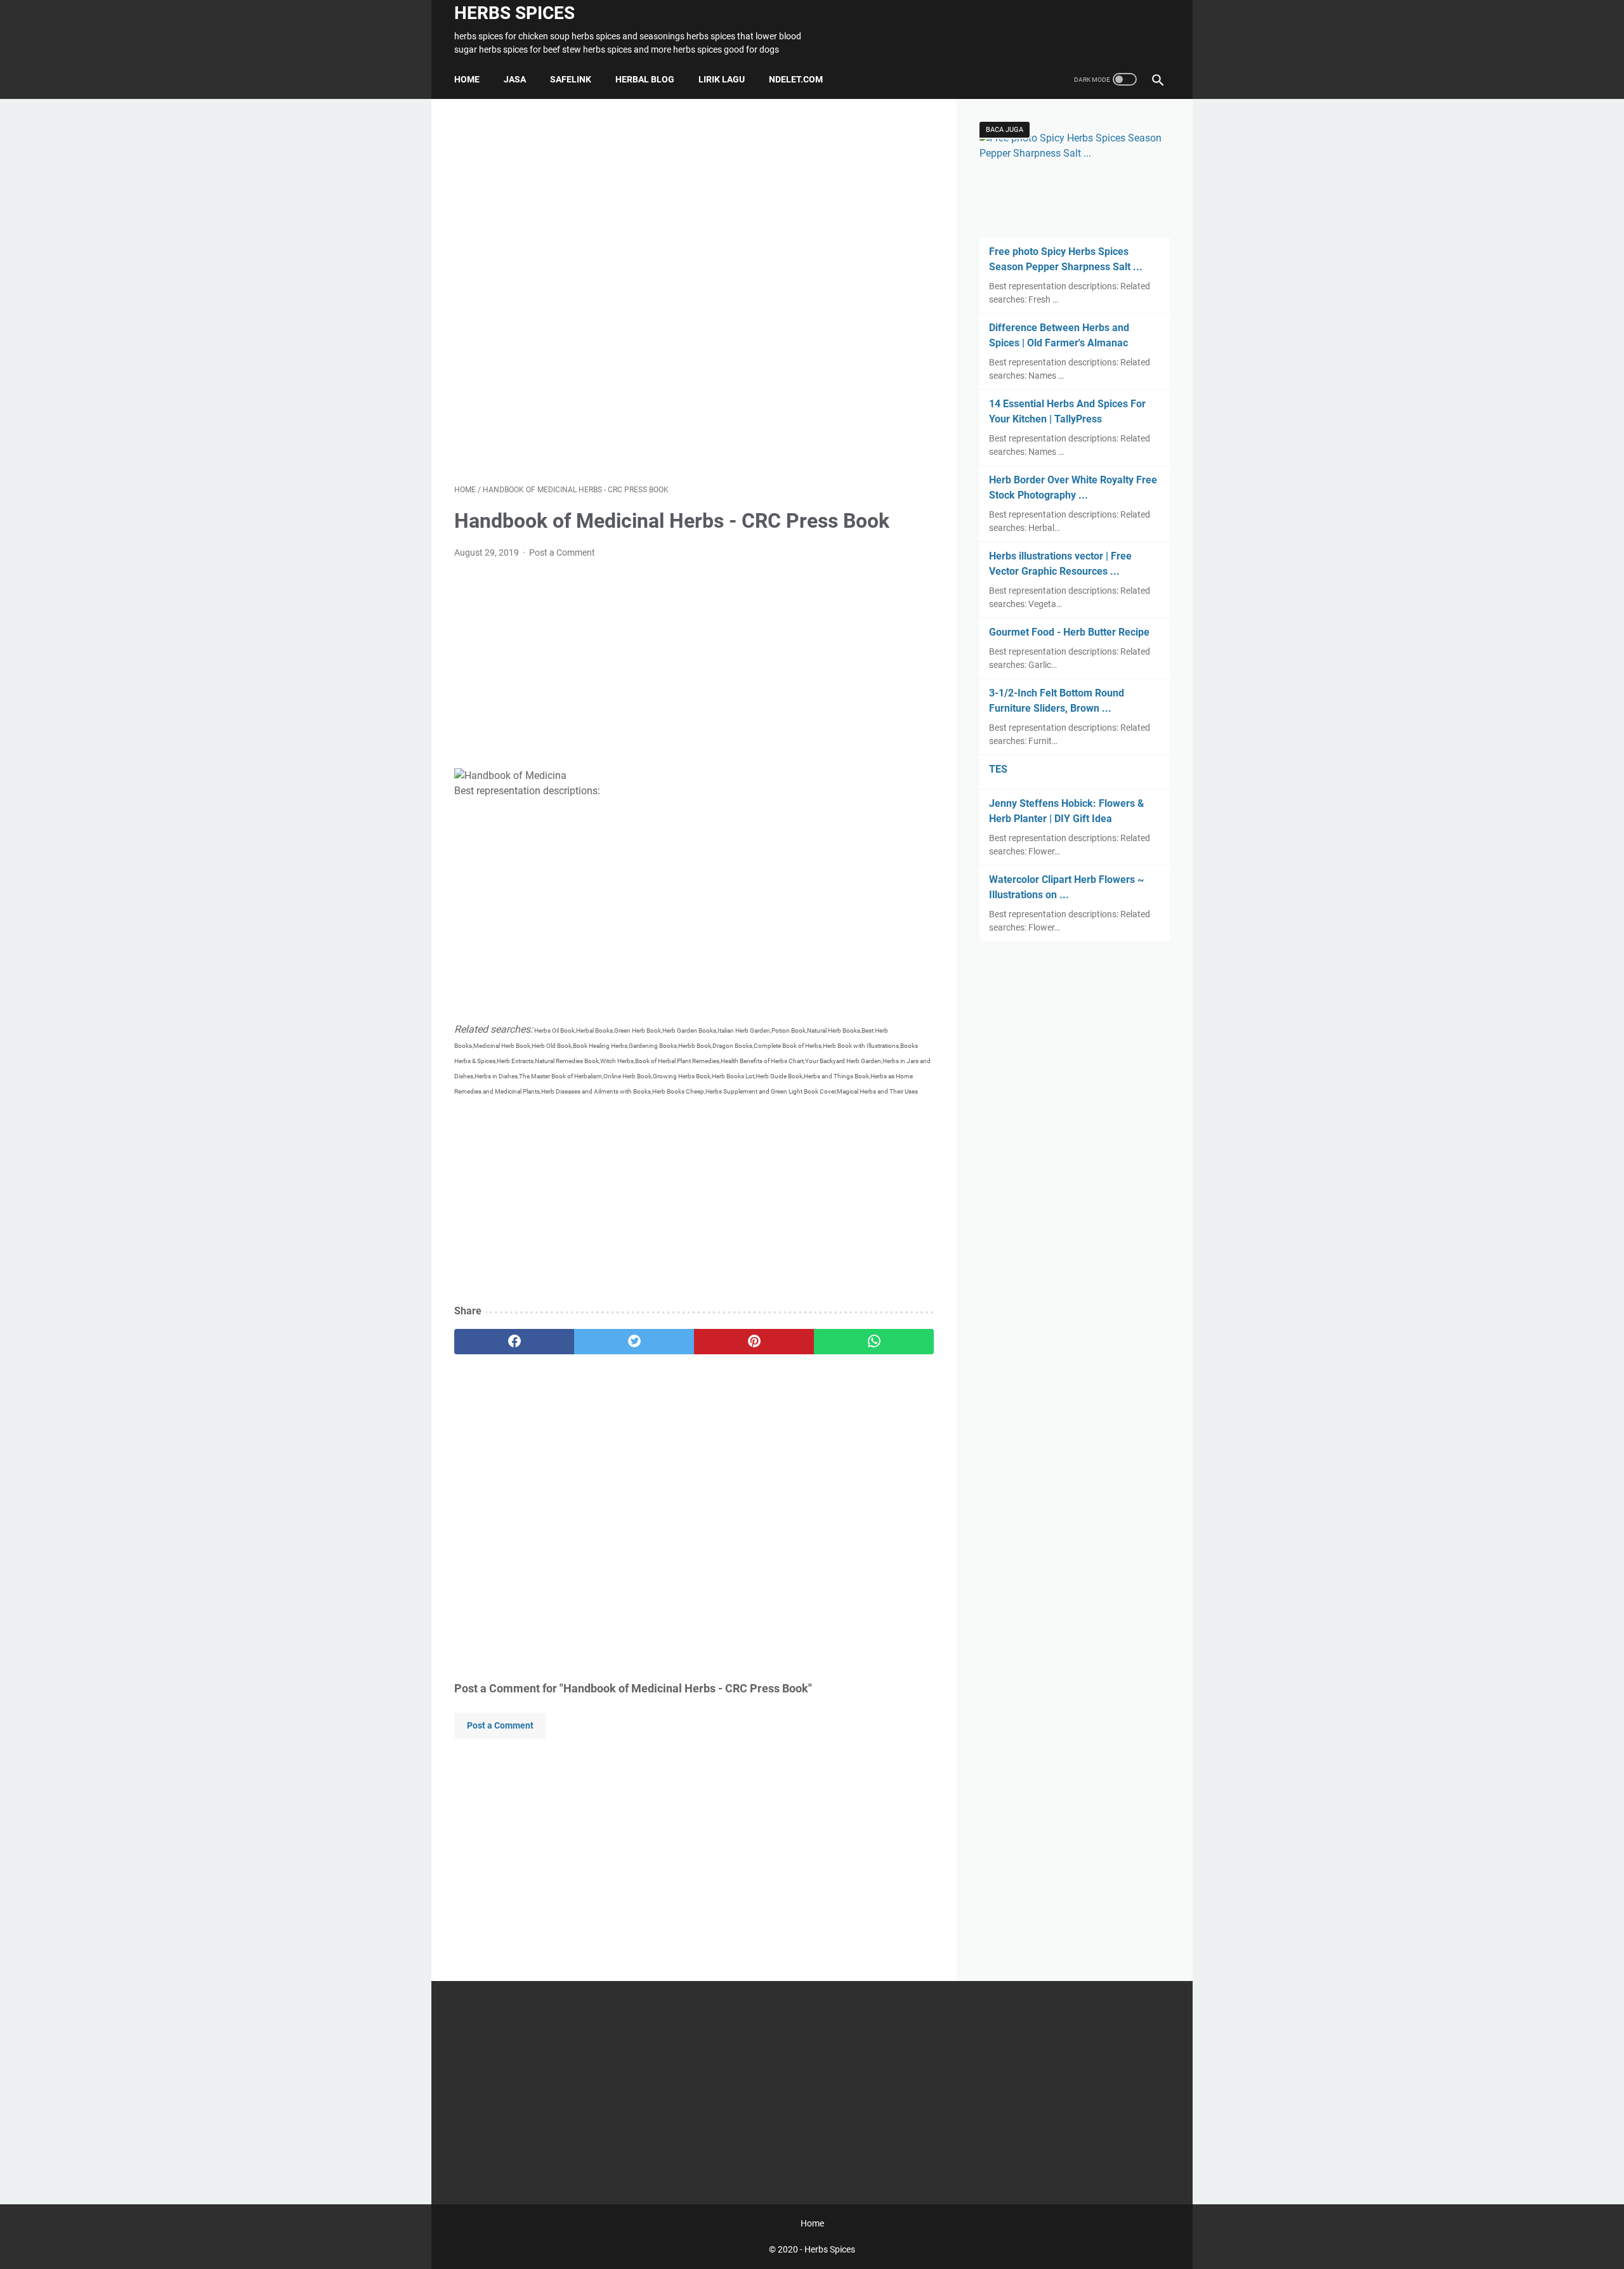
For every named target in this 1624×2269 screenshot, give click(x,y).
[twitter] (634, 1342)
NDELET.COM (796, 79)
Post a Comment (562, 553)
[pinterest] (754, 1342)
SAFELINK (571, 79)
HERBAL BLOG (645, 79)
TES (998, 769)
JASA (515, 79)
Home (467, 79)
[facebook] (514, 1342)
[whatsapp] (874, 1342)
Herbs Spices (514, 13)
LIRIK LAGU (722, 79)
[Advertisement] (694, 291)
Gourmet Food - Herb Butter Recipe (1069, 632)
